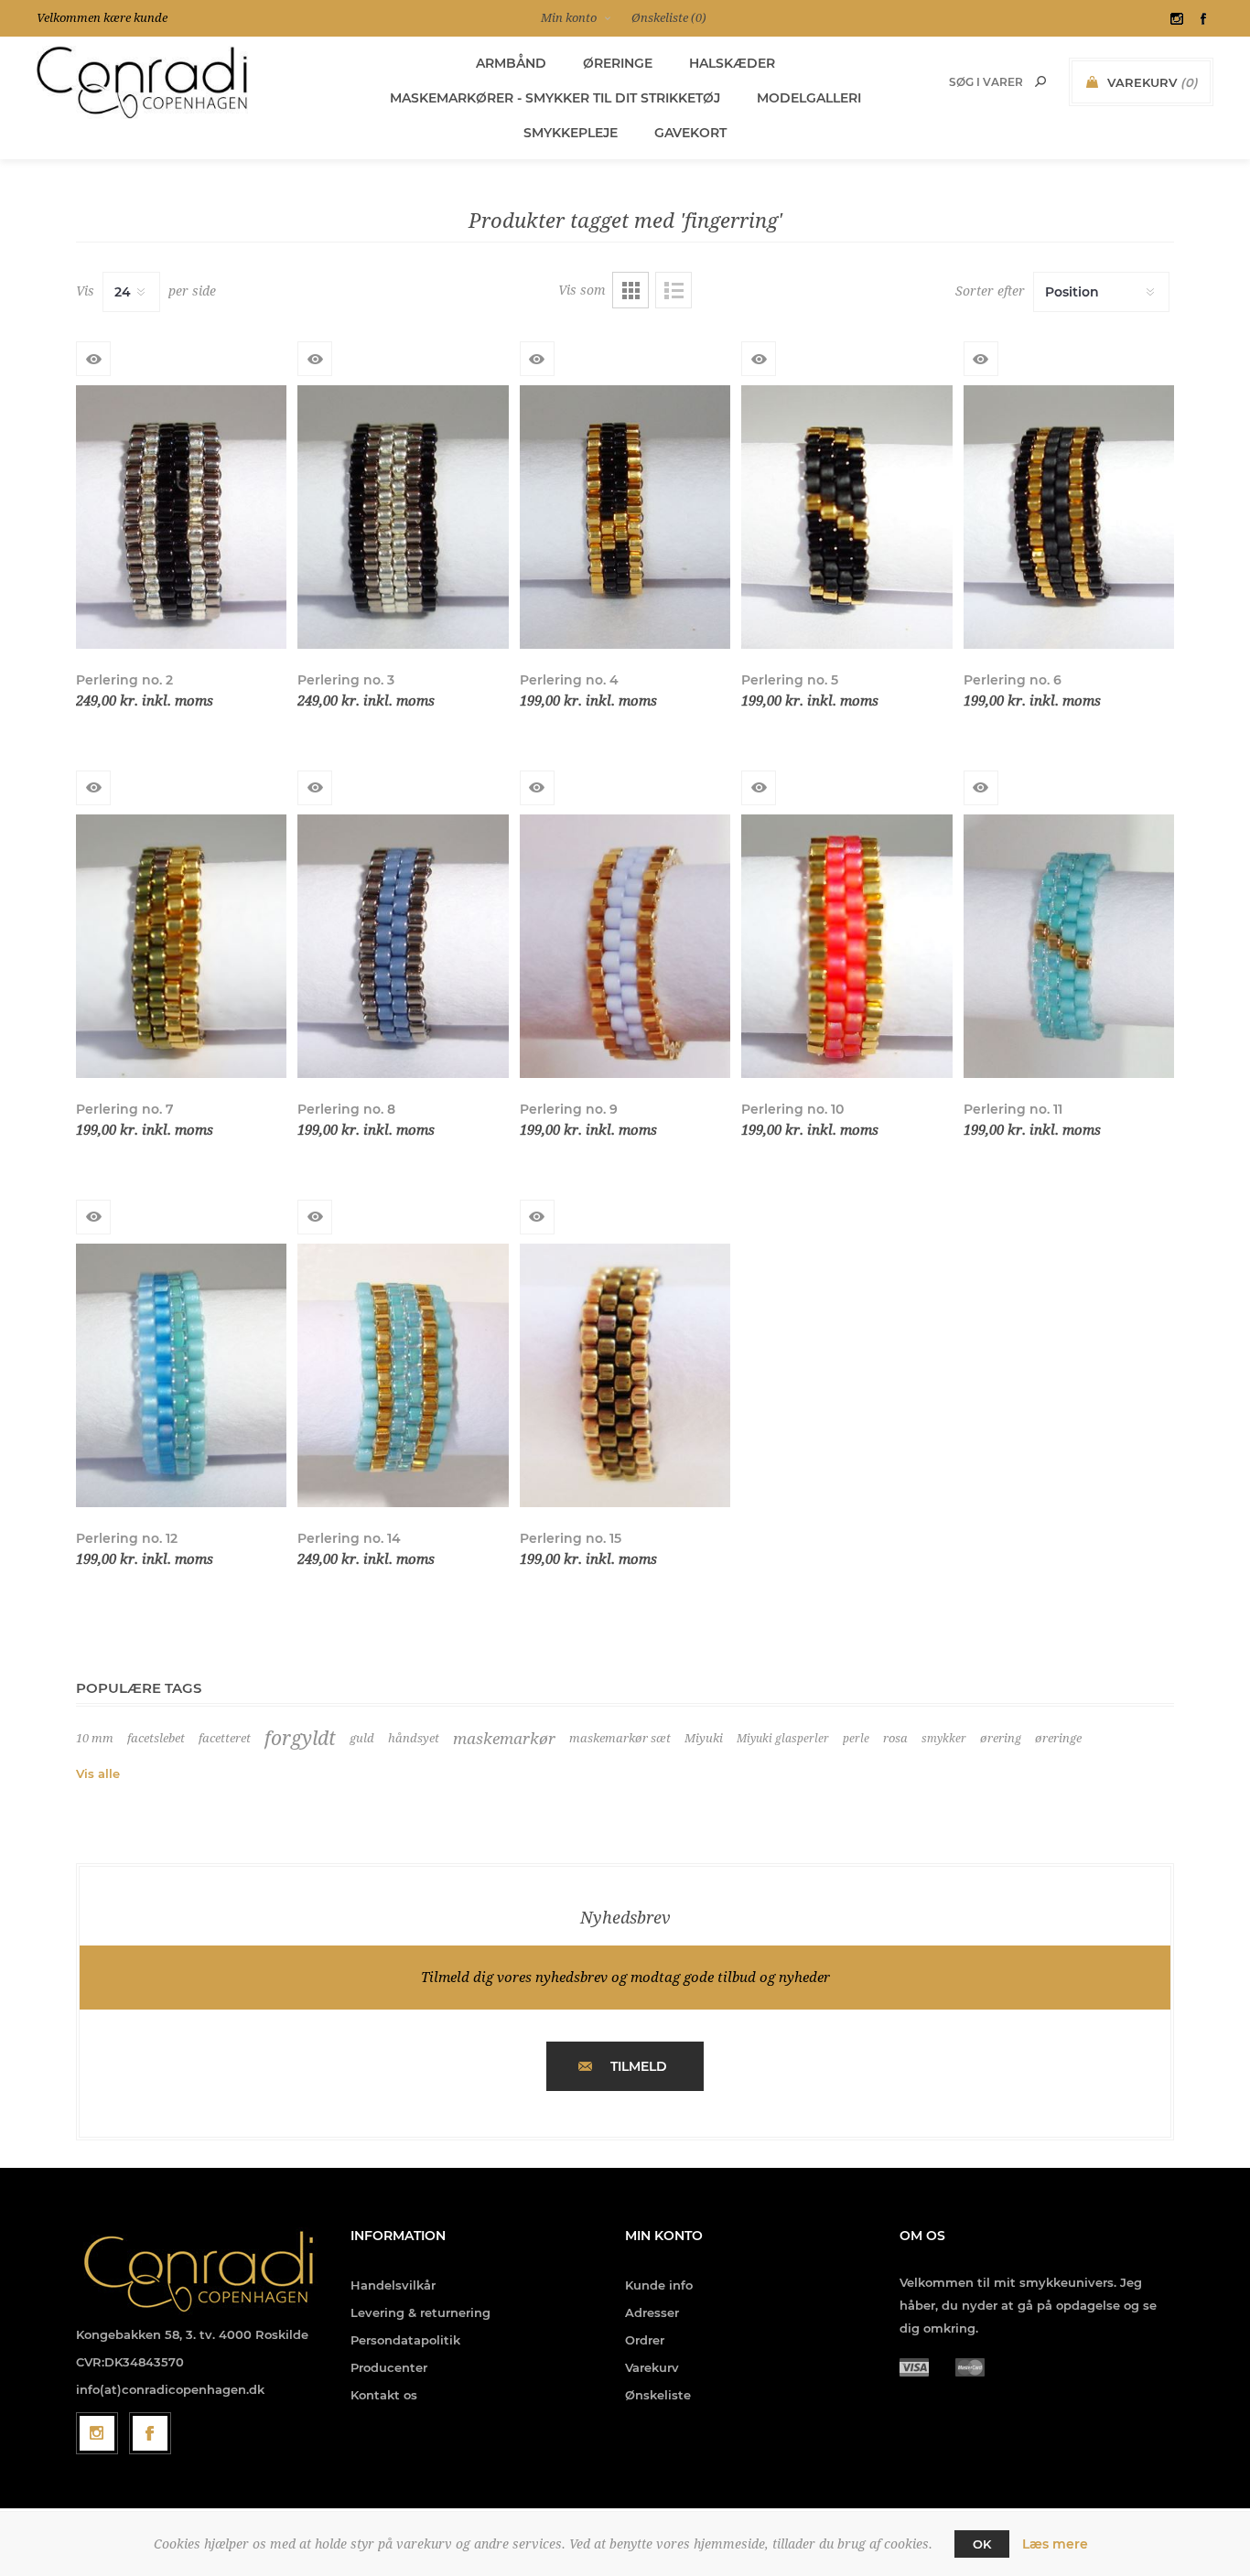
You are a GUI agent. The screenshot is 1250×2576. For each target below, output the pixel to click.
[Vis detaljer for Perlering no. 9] (625, 946)
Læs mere (1055, 2544)
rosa (895, 1738)
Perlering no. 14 (349, 1538)
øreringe (1058, 1738)
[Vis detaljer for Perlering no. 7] (181, 946)
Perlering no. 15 (571, 1538)
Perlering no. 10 (792, 1109)
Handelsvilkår (393, 2285)
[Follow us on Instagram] (97, 2433)
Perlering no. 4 (569, 680)
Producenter (389, 2367)
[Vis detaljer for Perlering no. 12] (181, 1375)
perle (856, 1739)
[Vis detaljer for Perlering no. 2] (181, 517)
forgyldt (300, 1739)
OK (982, 2544)
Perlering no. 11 (1013, 1109)
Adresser (652, 2312)
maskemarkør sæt (620, 1738)
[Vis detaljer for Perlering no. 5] (846, 517)
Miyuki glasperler (783, 1739)
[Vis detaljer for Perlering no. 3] (403, 517)
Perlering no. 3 (346, 680)
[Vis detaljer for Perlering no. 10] (846, 946)
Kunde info (659, 2285)
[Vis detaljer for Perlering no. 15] (625, 1375)
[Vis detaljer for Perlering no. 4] (625, 517)
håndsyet (414, 1738)
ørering (1001, 1738)
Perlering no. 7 (125, 1109)
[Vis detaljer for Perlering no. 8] (403, 946)
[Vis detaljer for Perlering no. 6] (1069, 517)
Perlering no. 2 (124, 680)
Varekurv (652, 2367)
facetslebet (156, 1738)
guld (362, 1738)
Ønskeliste (658, 2395)
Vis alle (98, 1773)
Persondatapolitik (405, 2340)
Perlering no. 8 (346, 1109)
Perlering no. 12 (127, 1538)
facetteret (225, 1738)
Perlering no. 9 (569, 1109)
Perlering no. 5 (790, 680)
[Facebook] (150, 2433)
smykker (944, 1739)
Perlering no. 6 (1013, 680)
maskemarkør (504, 1739)
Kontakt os (384, 2395)
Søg (1040, 81)
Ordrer (645, 2340)
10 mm (95, 1738)
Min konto (569, 18)
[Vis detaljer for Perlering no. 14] (403, 1375)
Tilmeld (639, 2066)
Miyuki (704, 1738)
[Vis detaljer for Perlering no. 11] (1069, 946)
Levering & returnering (420, 2312)
